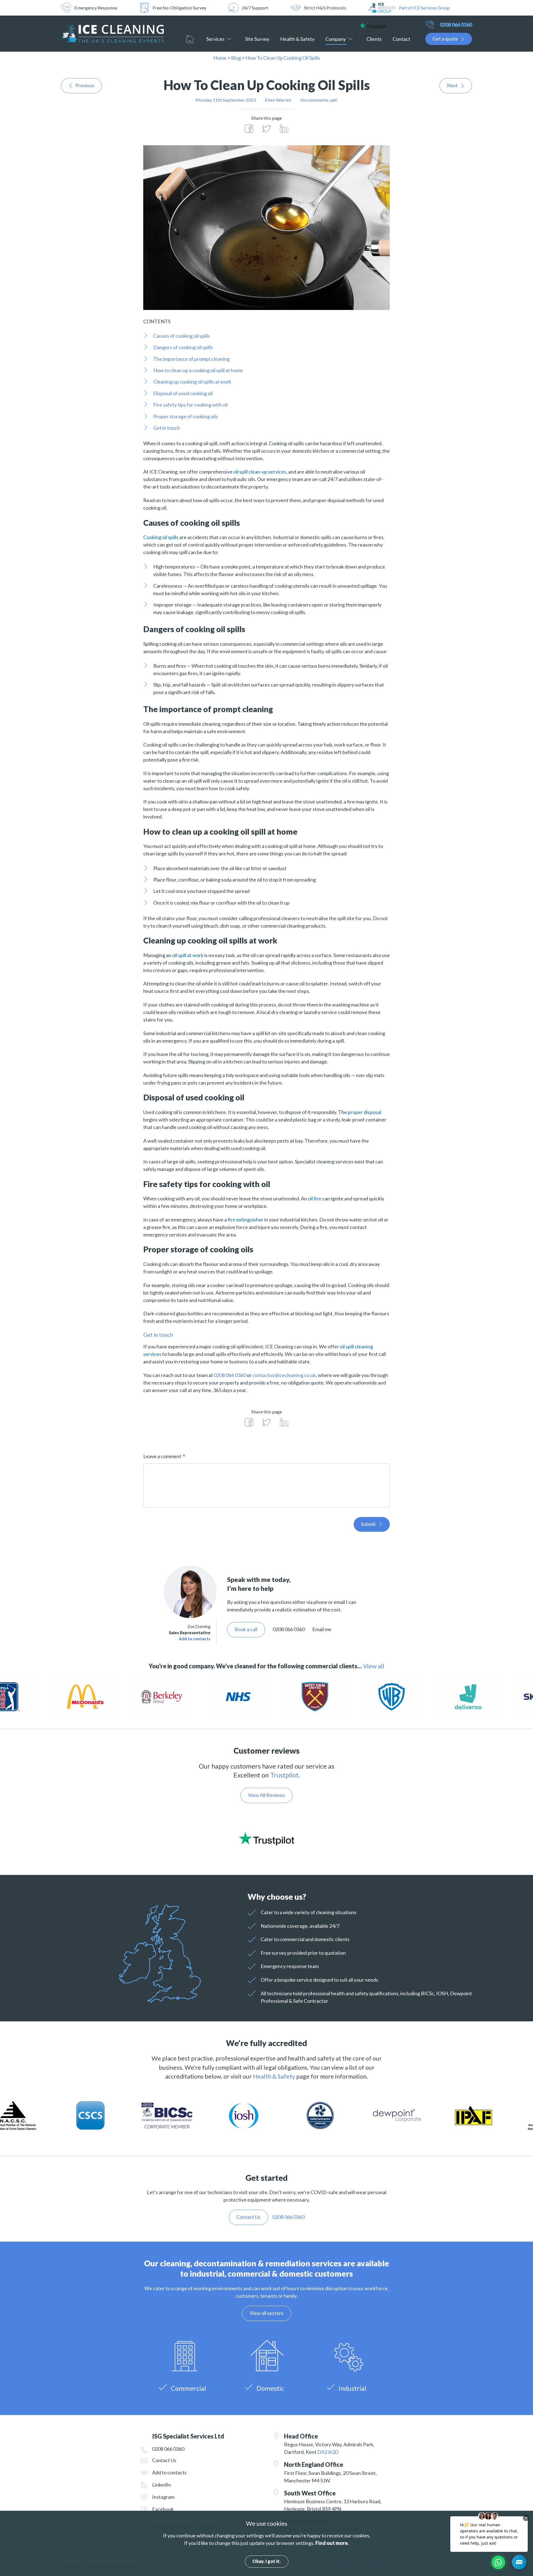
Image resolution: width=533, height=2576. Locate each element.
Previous (85, 85)
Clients (374, 39)
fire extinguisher (246, 1220)
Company (336, 39)
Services (215, 39)
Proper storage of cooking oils (186, 416)
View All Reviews (266, 1795)
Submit (368, 1524)
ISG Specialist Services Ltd (112, 34)
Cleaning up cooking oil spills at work (192, 382)
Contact (401, 39)
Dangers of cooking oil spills (183, 347)
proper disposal (364, 1112)
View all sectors (266, 2313)
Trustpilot (284, 1775)
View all (374, 1666)
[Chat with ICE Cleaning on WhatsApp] (498, 2562)
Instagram (163, 2497)
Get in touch (167, 428)
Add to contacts (195, 1639)
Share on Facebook (249, 129)
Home (190, 39)
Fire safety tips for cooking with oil (190, 405)
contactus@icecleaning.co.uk (284, 1375)
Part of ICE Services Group (424, 8)
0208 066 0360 (456, 25)
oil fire (315, 1198)
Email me (322, 1629)
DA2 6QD (328, 2452)
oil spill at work (188, 955)
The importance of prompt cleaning (191, 359)
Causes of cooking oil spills (182, 336)
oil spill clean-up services (260, 472)
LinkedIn (162, 2485)
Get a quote (445, 39)
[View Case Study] (39, 1697)
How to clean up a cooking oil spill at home (198, 370)
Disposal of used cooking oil (183, 393)
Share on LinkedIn (284, 129)
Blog (236, 58)
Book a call (246, 1629)
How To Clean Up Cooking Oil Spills (283, 58)
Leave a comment (162, 1456)
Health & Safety (297, 39)
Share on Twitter (266, 129)
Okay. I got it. (266, 2561)
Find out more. (332, 2543)
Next (452, 85)
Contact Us (164, 2460)
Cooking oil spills (161, 537)
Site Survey (257, 39)
